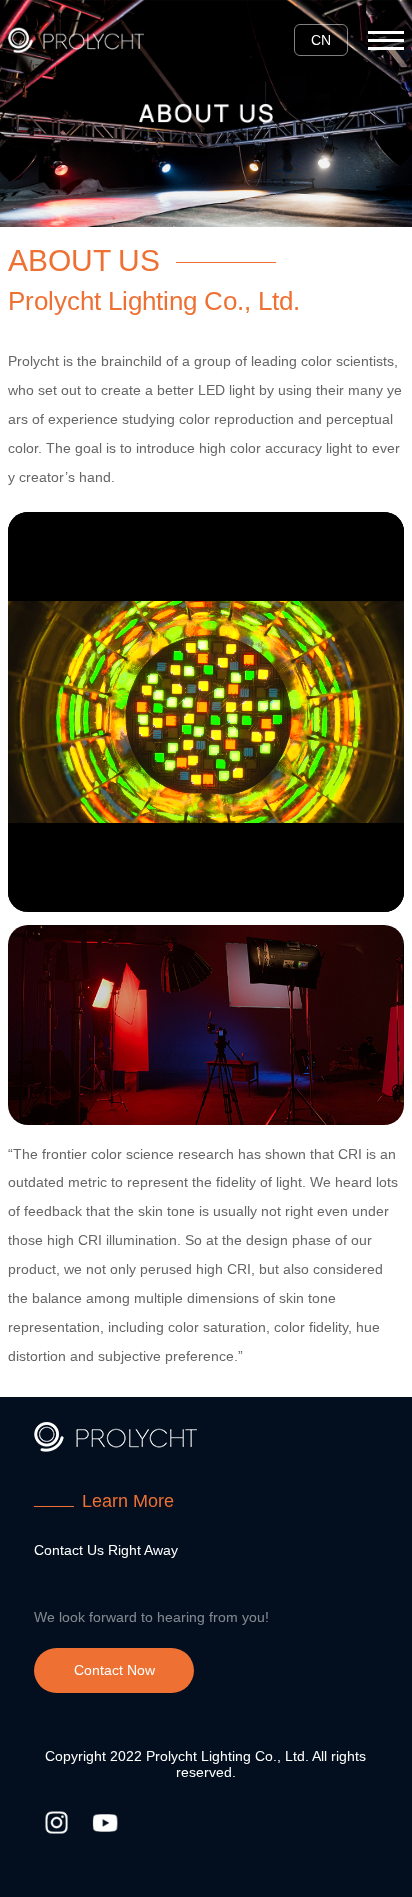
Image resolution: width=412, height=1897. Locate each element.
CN (321, 40)
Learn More (128, 1501)
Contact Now (114, 1670)
